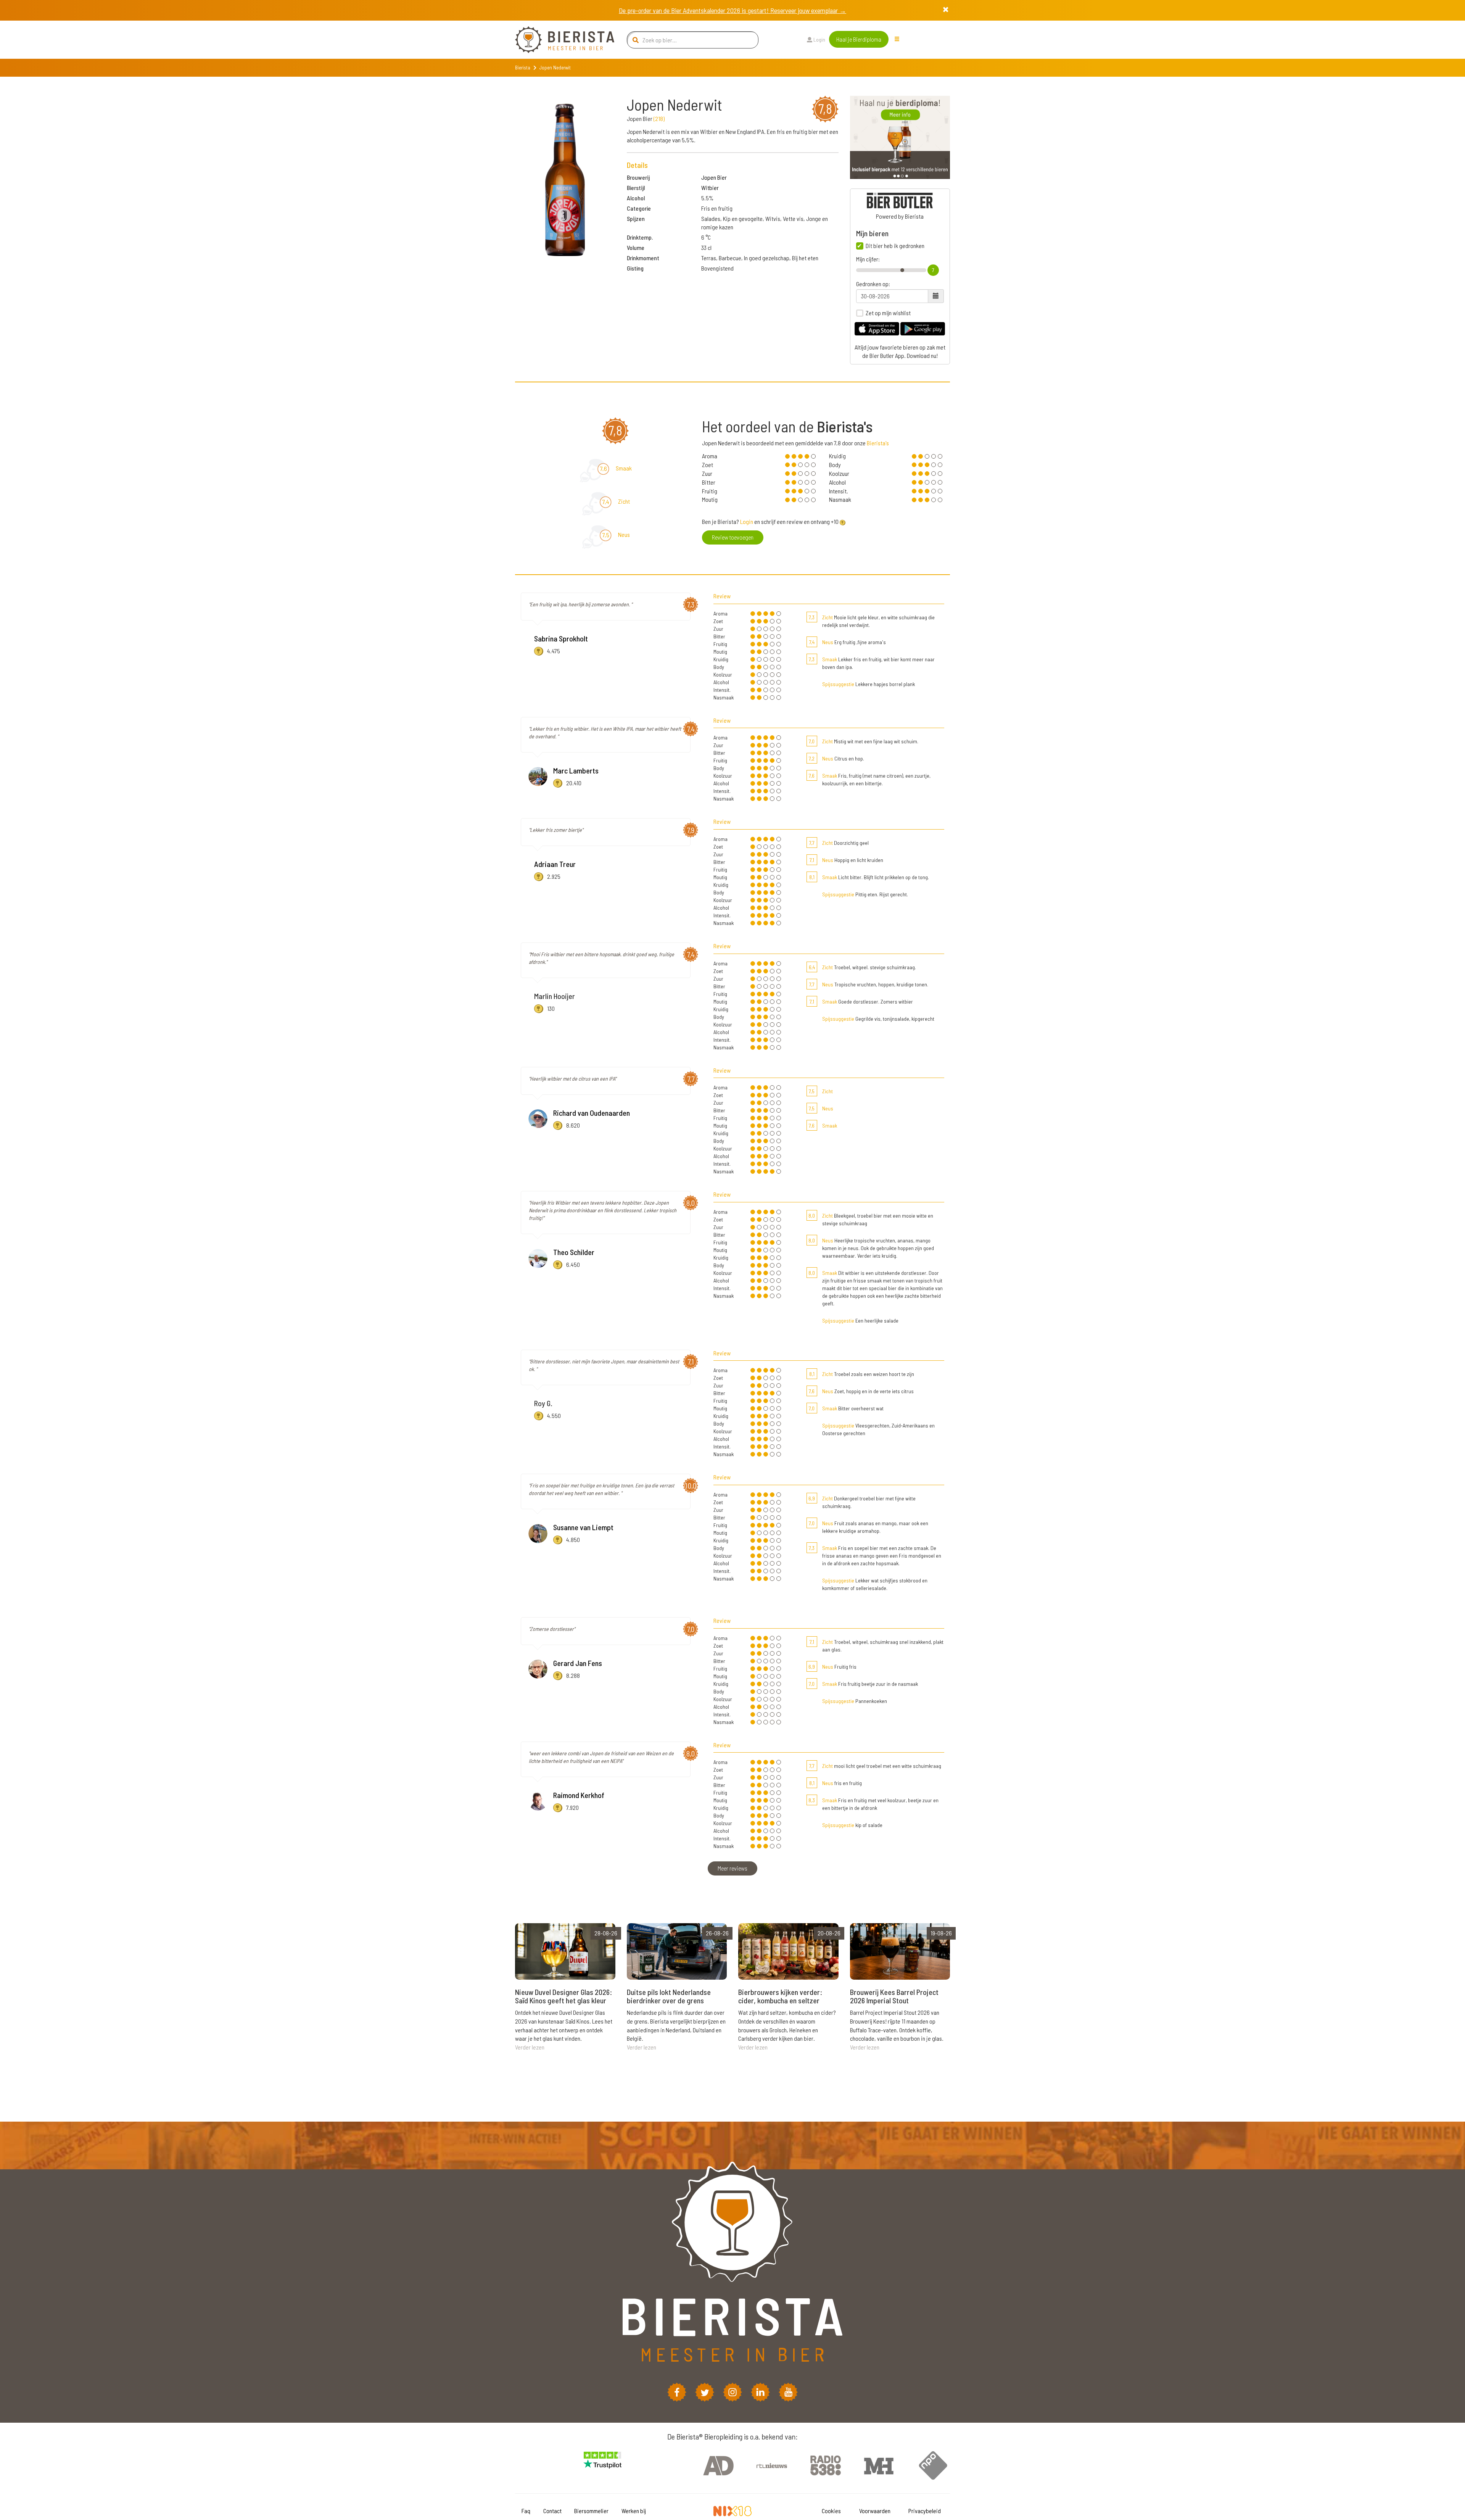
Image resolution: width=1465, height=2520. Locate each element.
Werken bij (634, 2511)
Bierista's (878, 443)
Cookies (831, 2511)
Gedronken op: (873, 284)
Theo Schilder (574, 1252)
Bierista (523, 68)
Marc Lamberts (576, 770)
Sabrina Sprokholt (561, 638)
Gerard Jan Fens (578, 1663)
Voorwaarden (875, 2511)
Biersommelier (591, 2511)
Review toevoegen (733, 537)
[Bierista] (559, 40)
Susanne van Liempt (583, 1527)
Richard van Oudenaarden (592, 1113)
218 (659, 118)
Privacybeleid (925, 2511)
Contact (552, 2511)
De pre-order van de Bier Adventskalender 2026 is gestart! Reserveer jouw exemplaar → (732, 10)
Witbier (710, 188)
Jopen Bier (714, 177)
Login (819, 39)
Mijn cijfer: (868, 259)
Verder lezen (530, 2047)
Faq (526, 2511)
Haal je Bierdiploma (859, 39)
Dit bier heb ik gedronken (895, 246)
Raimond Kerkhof (579, 1795)
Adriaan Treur (555, 864)
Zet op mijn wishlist (888, 313)
